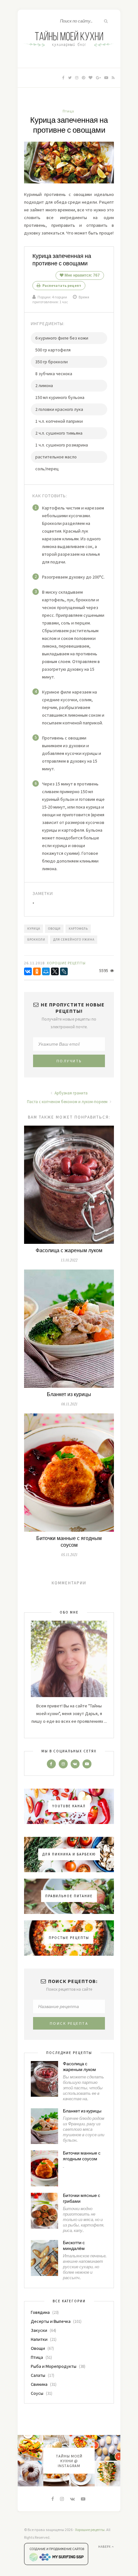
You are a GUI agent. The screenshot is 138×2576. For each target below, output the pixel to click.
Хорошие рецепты (90, 2530)
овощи (54, 929)
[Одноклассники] (37, 971)
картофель (78, 929)
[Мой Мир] (46, 971)
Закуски (39, 2330)
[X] (55, 971)
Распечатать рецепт (61, 285)
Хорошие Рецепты (66, 963)
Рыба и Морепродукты (54, 2366)
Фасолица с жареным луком (69, 1251)
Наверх (105, 2547)
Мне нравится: (82, 275)
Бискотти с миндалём (74, 2246)
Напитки (39, 2339)
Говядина (40, 2312)
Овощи (38, 2348)
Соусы (37, 2393)
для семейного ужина (74, 939)
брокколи (36, 939)
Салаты (38, 2375)
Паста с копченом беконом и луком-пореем (68, 1102)
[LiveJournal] (64, 971)
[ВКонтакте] (28, 971)
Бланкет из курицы (69, 1395)
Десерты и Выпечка (51, 2321)
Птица (68, 111)
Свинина (39, 2384)
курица (34, 929)
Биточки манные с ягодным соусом (69, 1542)
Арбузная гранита (71, 1093)
